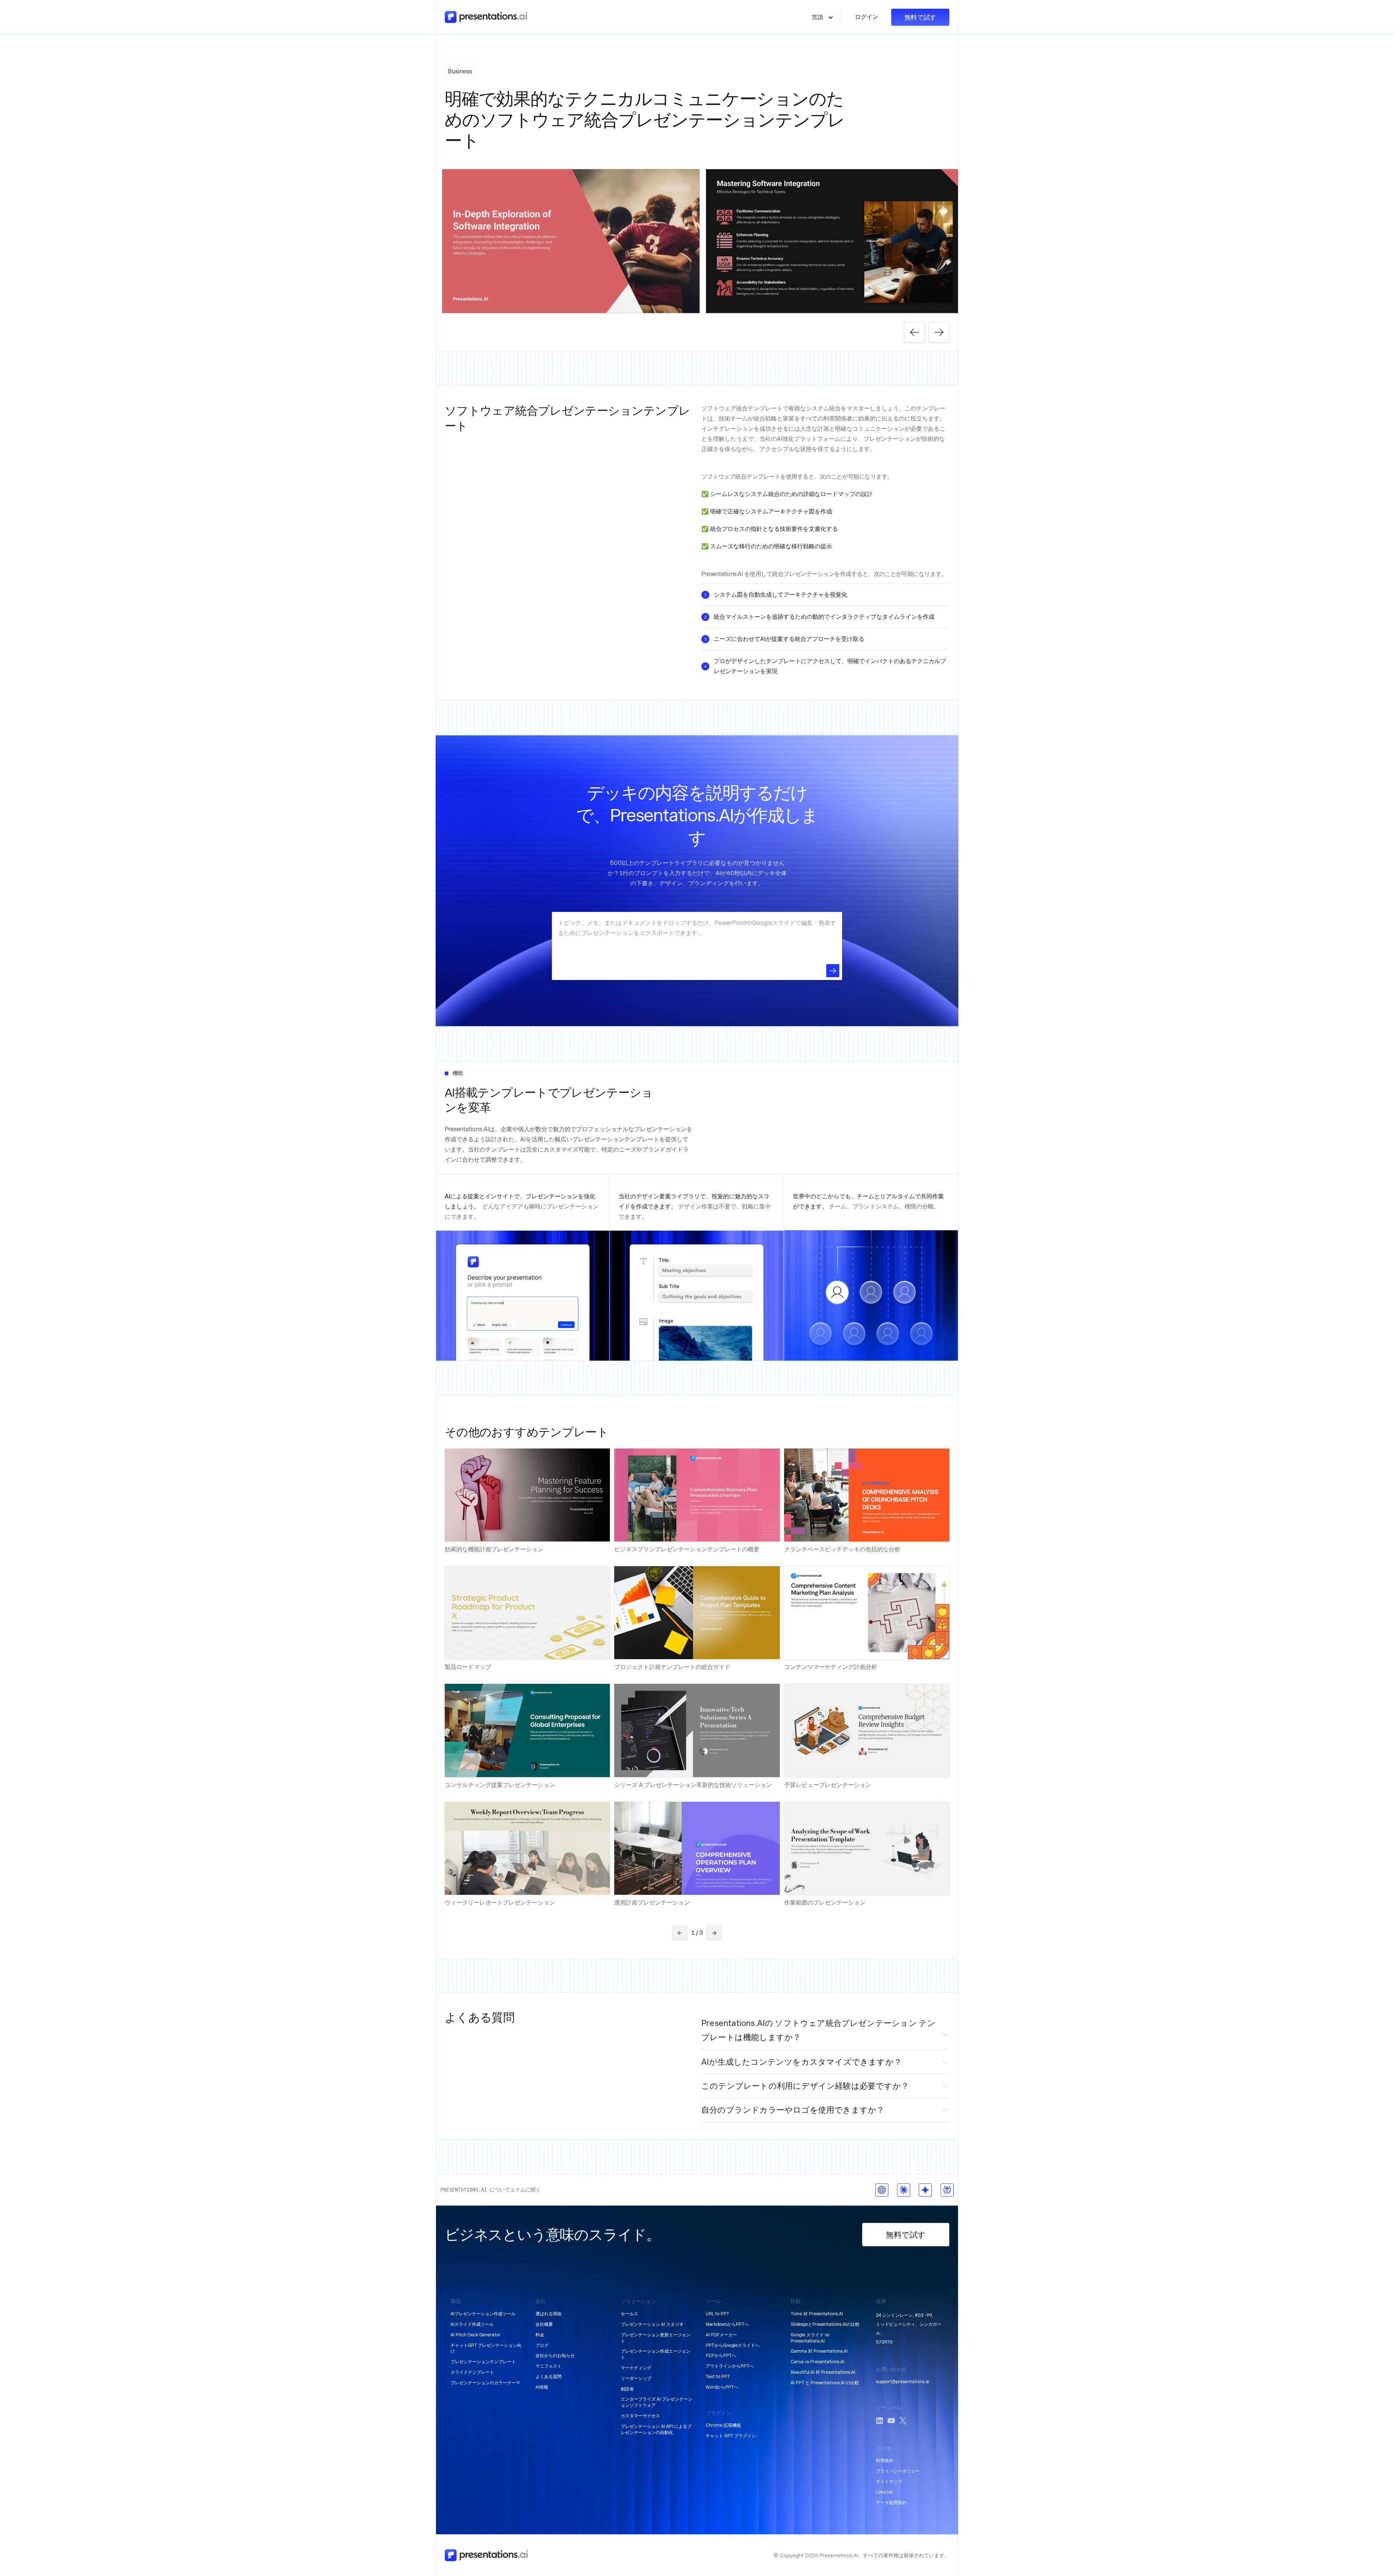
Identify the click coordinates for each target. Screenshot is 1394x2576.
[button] (823, 17)
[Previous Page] (680, 1933)
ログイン (867, 17)
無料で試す (920, 17)
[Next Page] (714, 1933)
